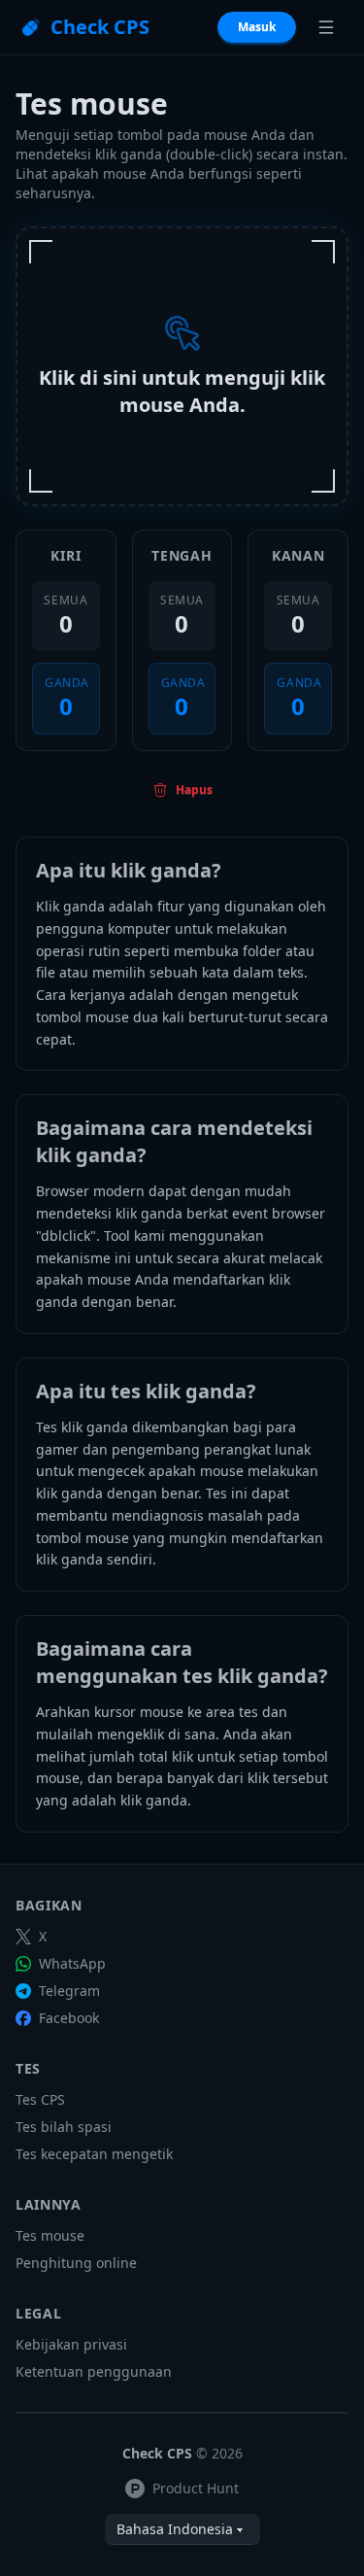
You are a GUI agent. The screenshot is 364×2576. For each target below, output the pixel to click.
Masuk (257, 27)
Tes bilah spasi (64, 2127)
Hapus (194, 790)
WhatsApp (72, 1963)
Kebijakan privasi (71, 2344)
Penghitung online (76, 2263)
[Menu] (326, 27)
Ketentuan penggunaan (94, 2371)
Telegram (69, 1991)
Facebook (69, 2018)
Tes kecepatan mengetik (94, 2154)
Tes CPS (40, 2099)
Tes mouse (50, 2235)
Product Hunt (196, 2488)
